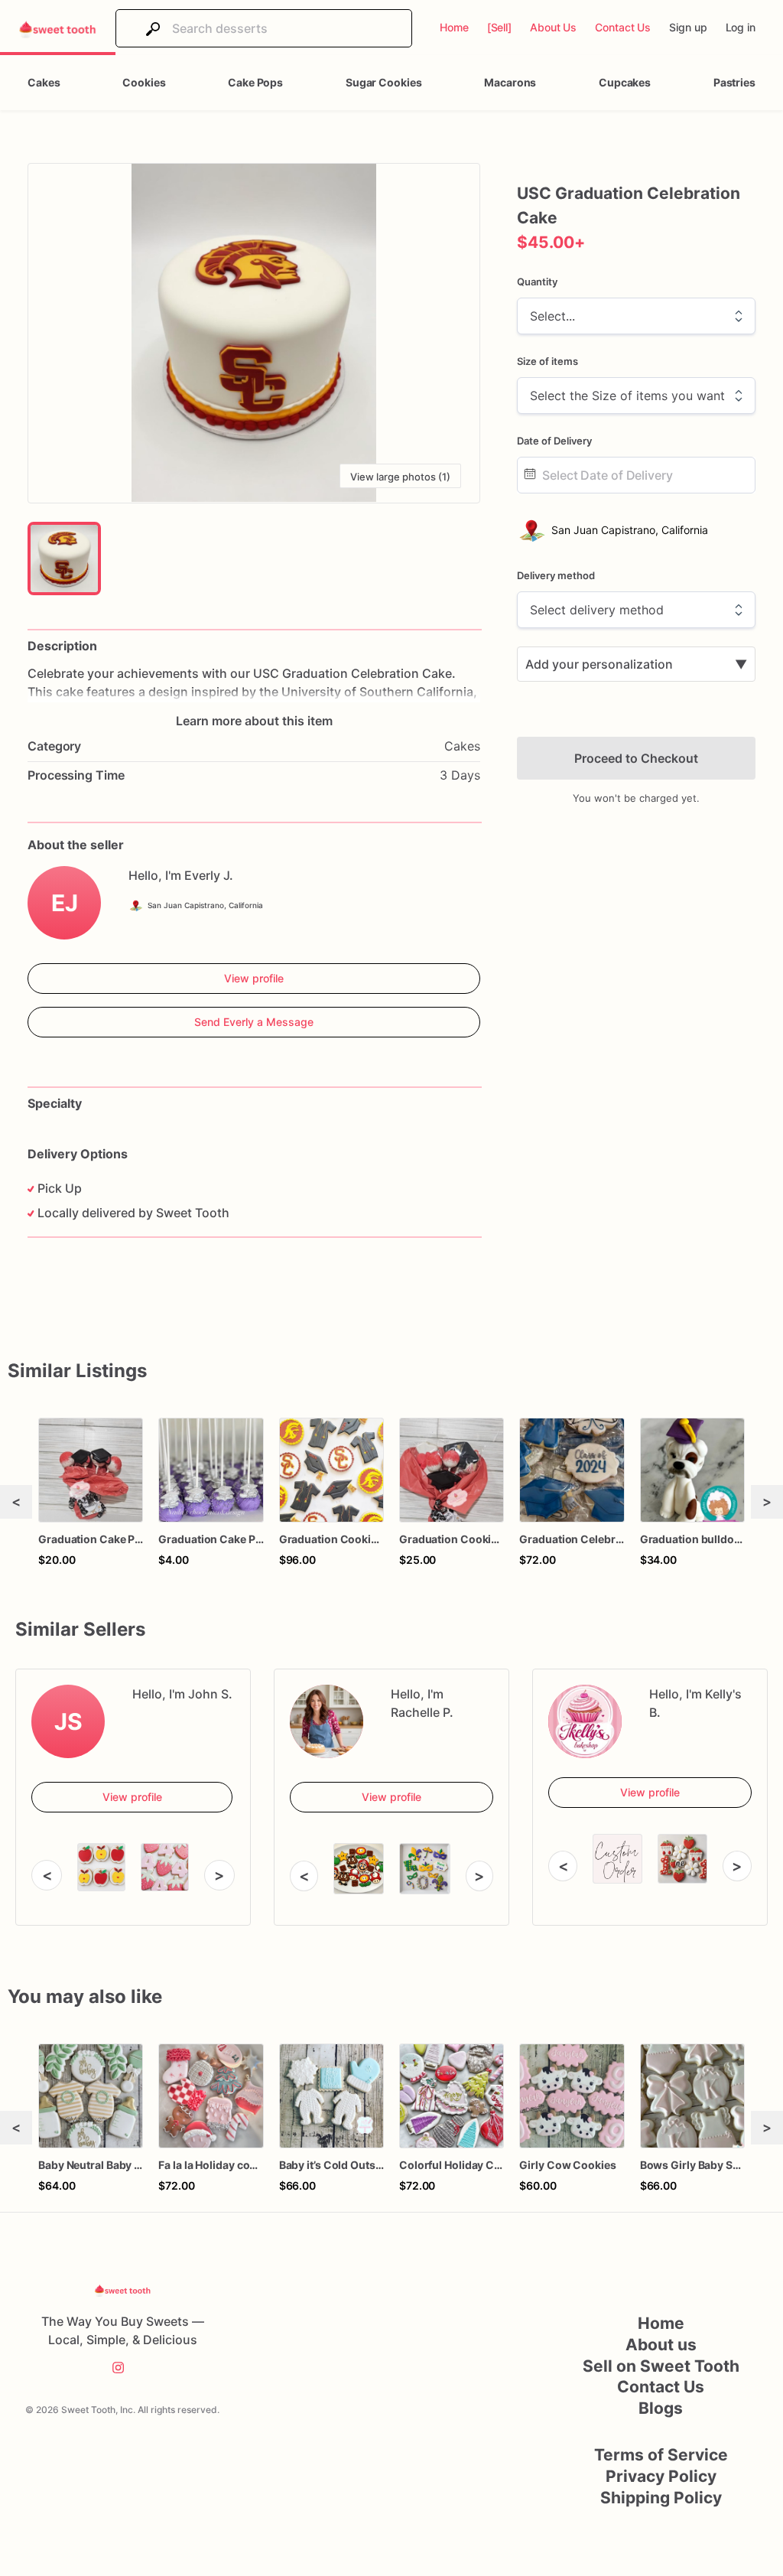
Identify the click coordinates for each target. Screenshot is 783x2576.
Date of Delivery (554, 441)
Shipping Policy (661, 2498)
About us (661, 2345)
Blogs (661, 2408)
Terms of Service (661, 2455)
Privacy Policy (661, 2476)
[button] (254, 333)
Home (661, 2323)
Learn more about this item (254, 721)
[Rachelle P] (327, 1721)
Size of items (547, 361)
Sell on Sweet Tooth (661, 2366)
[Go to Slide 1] (64, 559)
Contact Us (661, 2387)
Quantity (537, 282)
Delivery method (556, 575)
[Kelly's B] (585, 1721)
